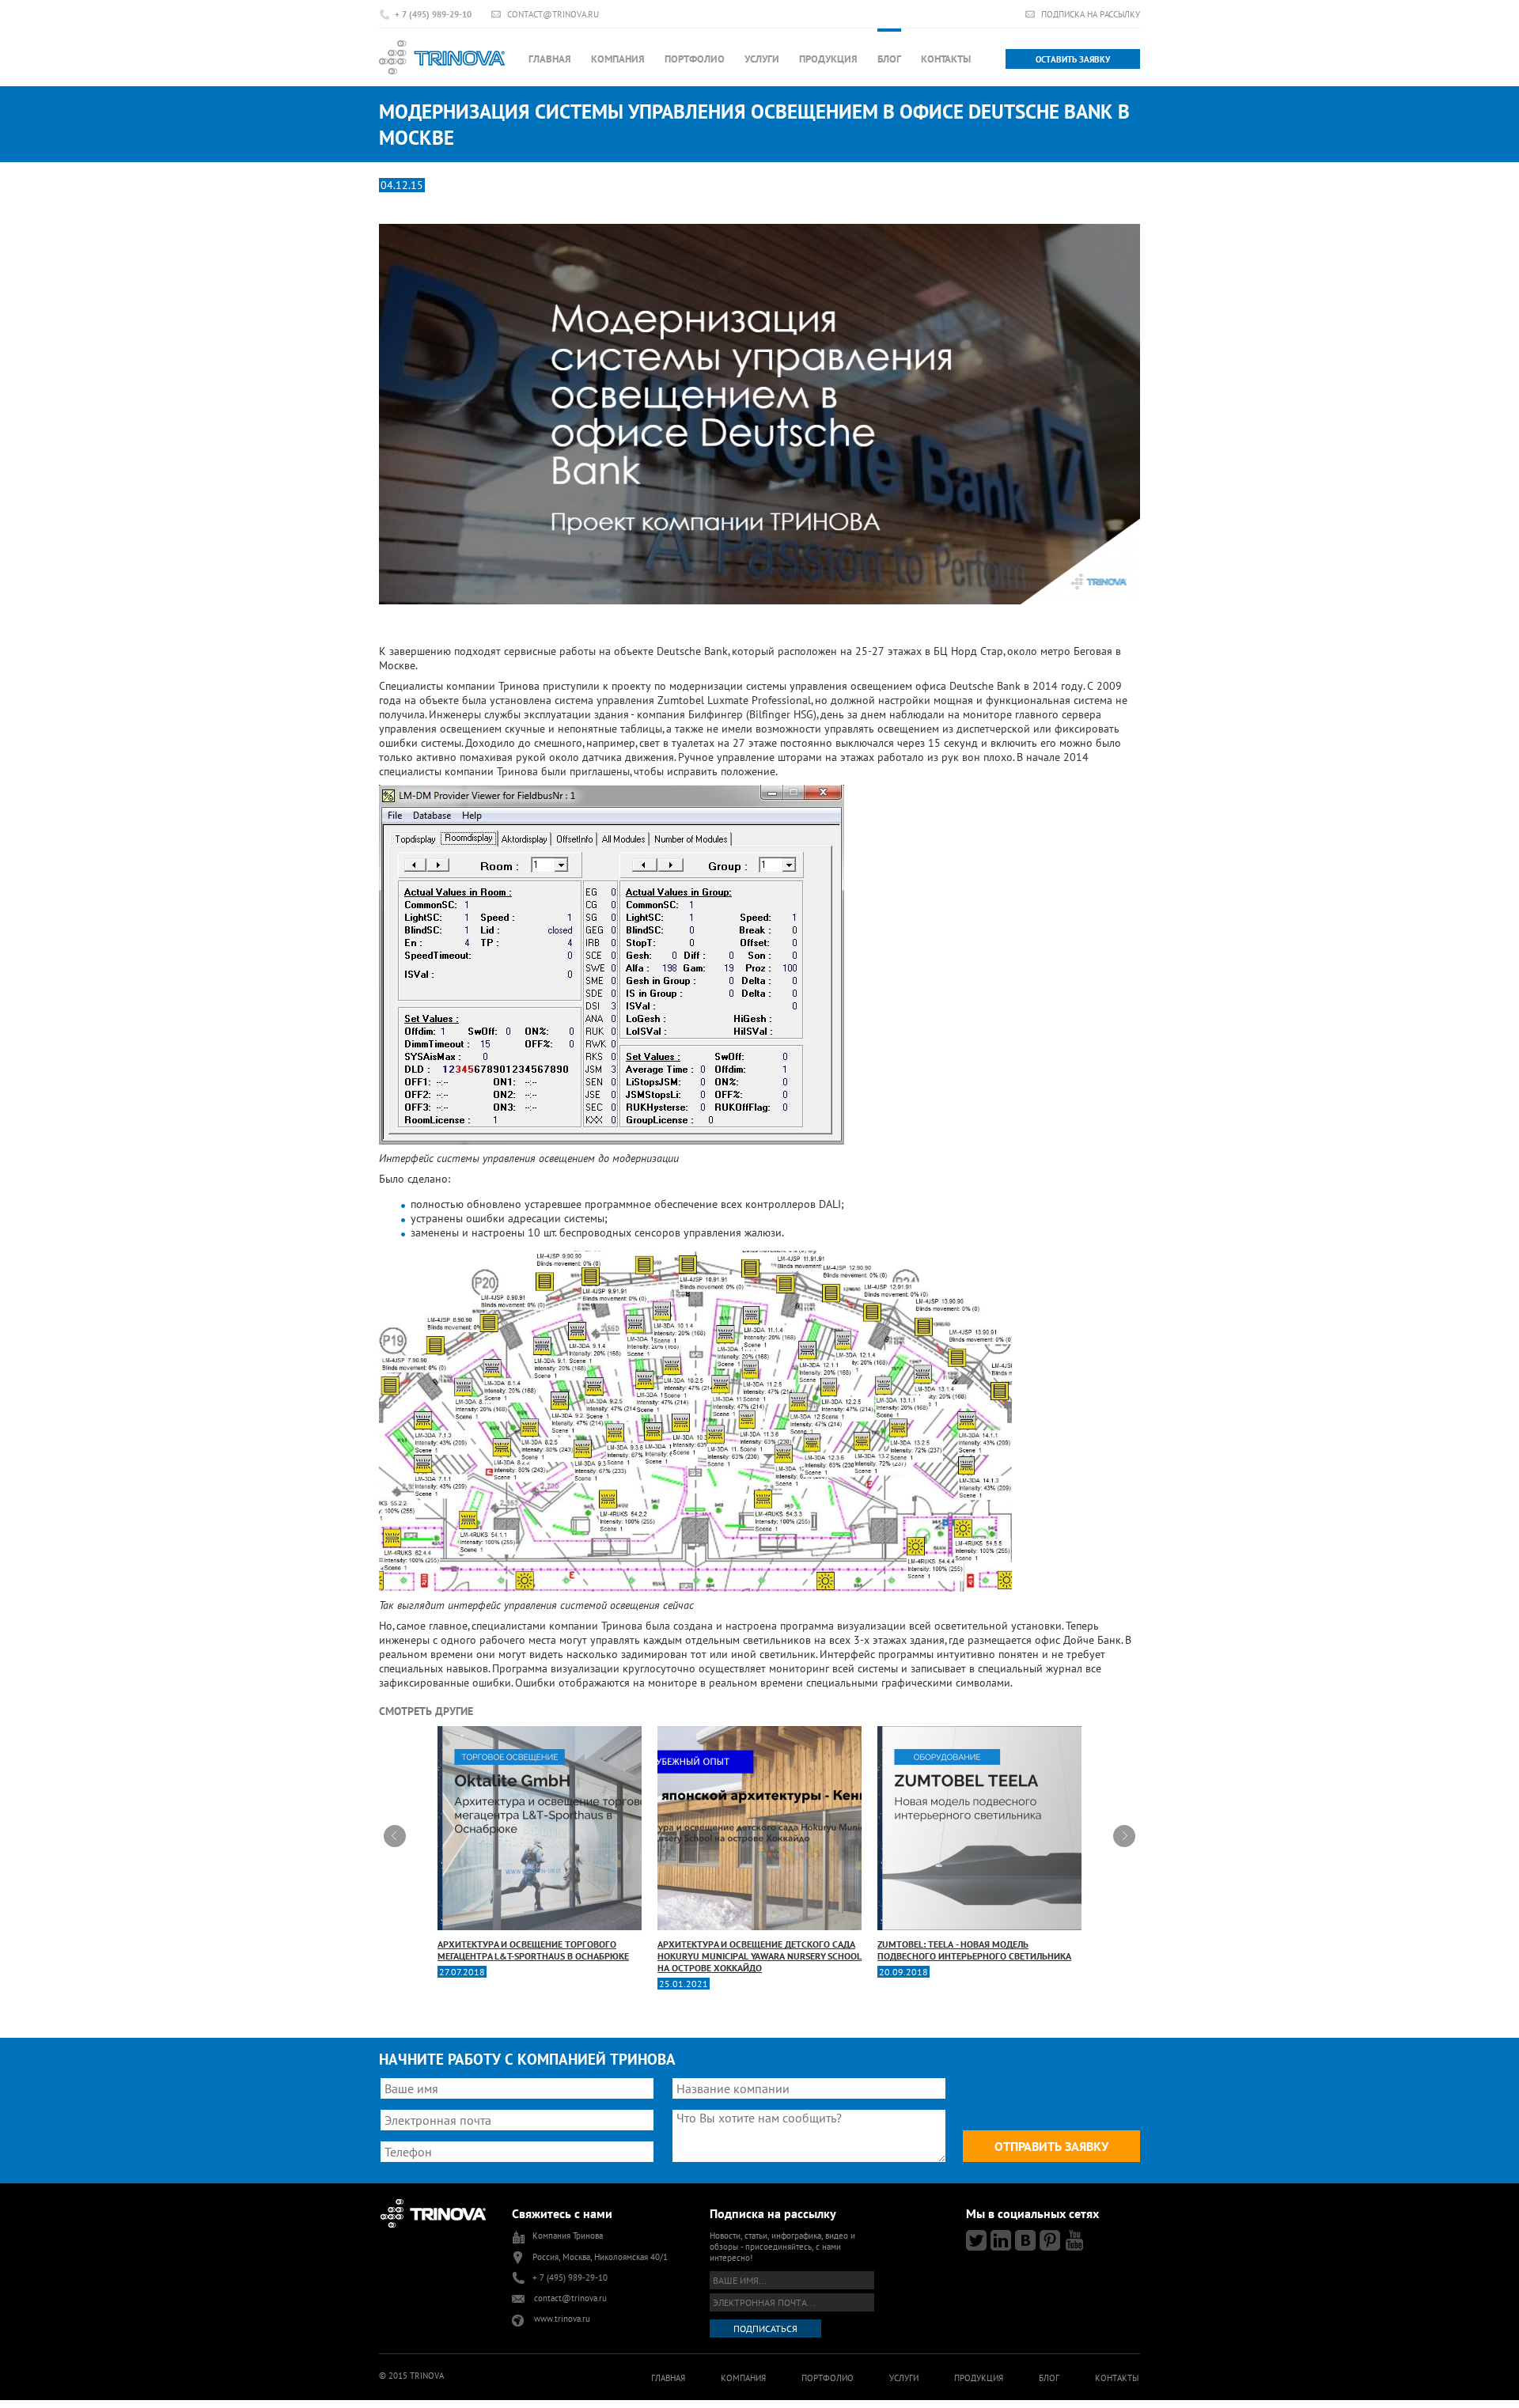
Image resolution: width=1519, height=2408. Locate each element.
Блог (889, 59)
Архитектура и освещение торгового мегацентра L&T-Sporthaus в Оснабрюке (533, 1950)
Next (1124, 1836)
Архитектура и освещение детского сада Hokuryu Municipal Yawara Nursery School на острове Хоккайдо (759, 1956)
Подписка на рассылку (1091, 14)
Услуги (762, 59)
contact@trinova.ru (553, 14)
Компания (618, 59)
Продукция (828, 59)
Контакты (946, 59)
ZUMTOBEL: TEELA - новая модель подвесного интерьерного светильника (974, 1950)
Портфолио (695, 59)
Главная (550, 59)
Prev (395, 1836)
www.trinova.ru (562, 2319)
